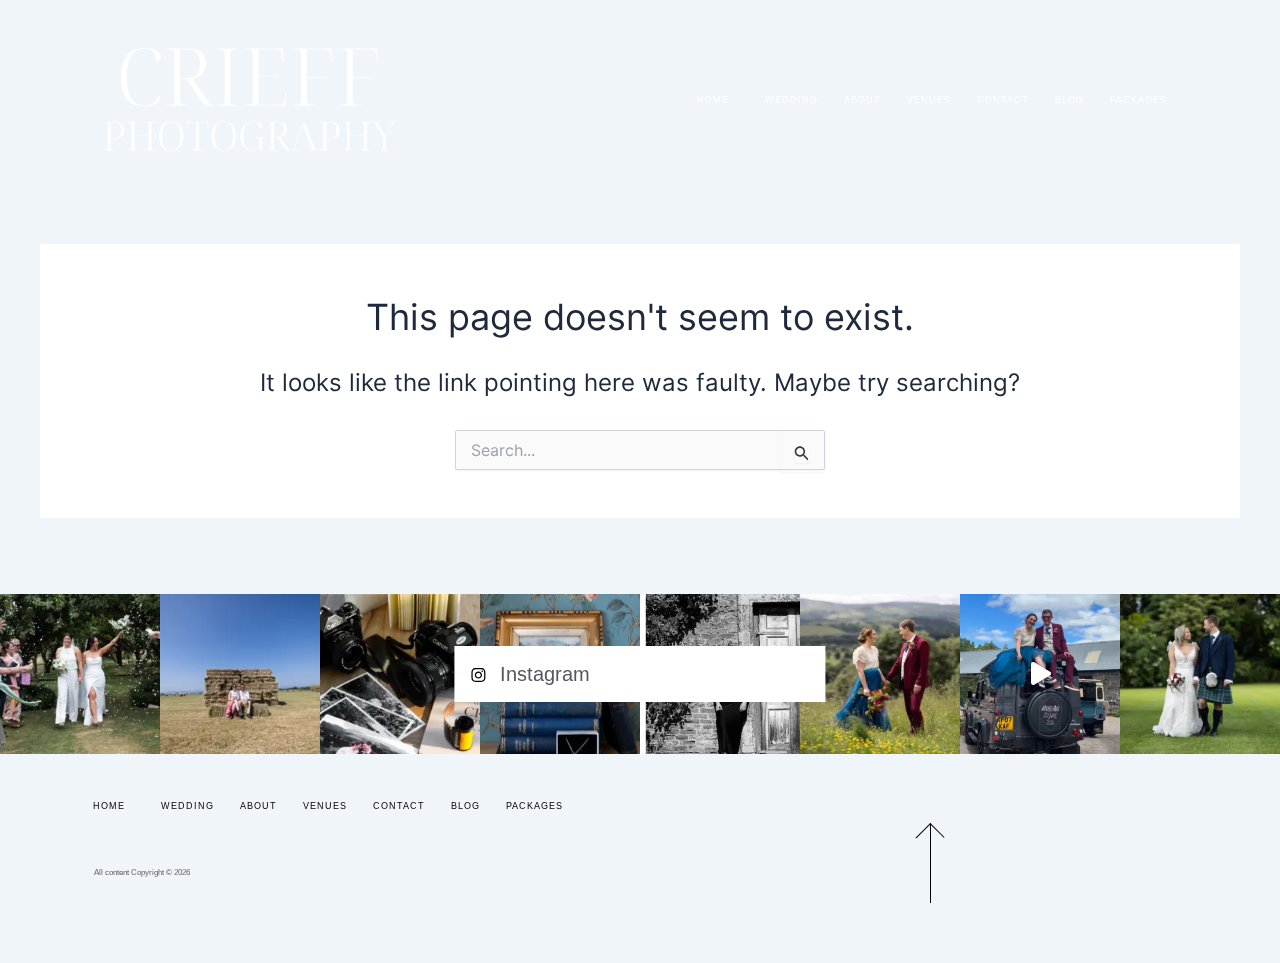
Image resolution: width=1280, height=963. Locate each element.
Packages (1138, 100)
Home (713, 100)
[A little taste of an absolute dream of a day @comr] (1040, 674)
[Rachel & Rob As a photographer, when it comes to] (880, 674)
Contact (1003, 100)
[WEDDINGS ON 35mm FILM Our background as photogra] (400, 674)
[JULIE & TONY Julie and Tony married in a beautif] (1200, 674)
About (862, 100)
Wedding (791, 100)
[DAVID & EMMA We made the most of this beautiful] (240, 674)
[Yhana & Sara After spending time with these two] (80, 674)
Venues (929, 100)
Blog (1069, 100)
